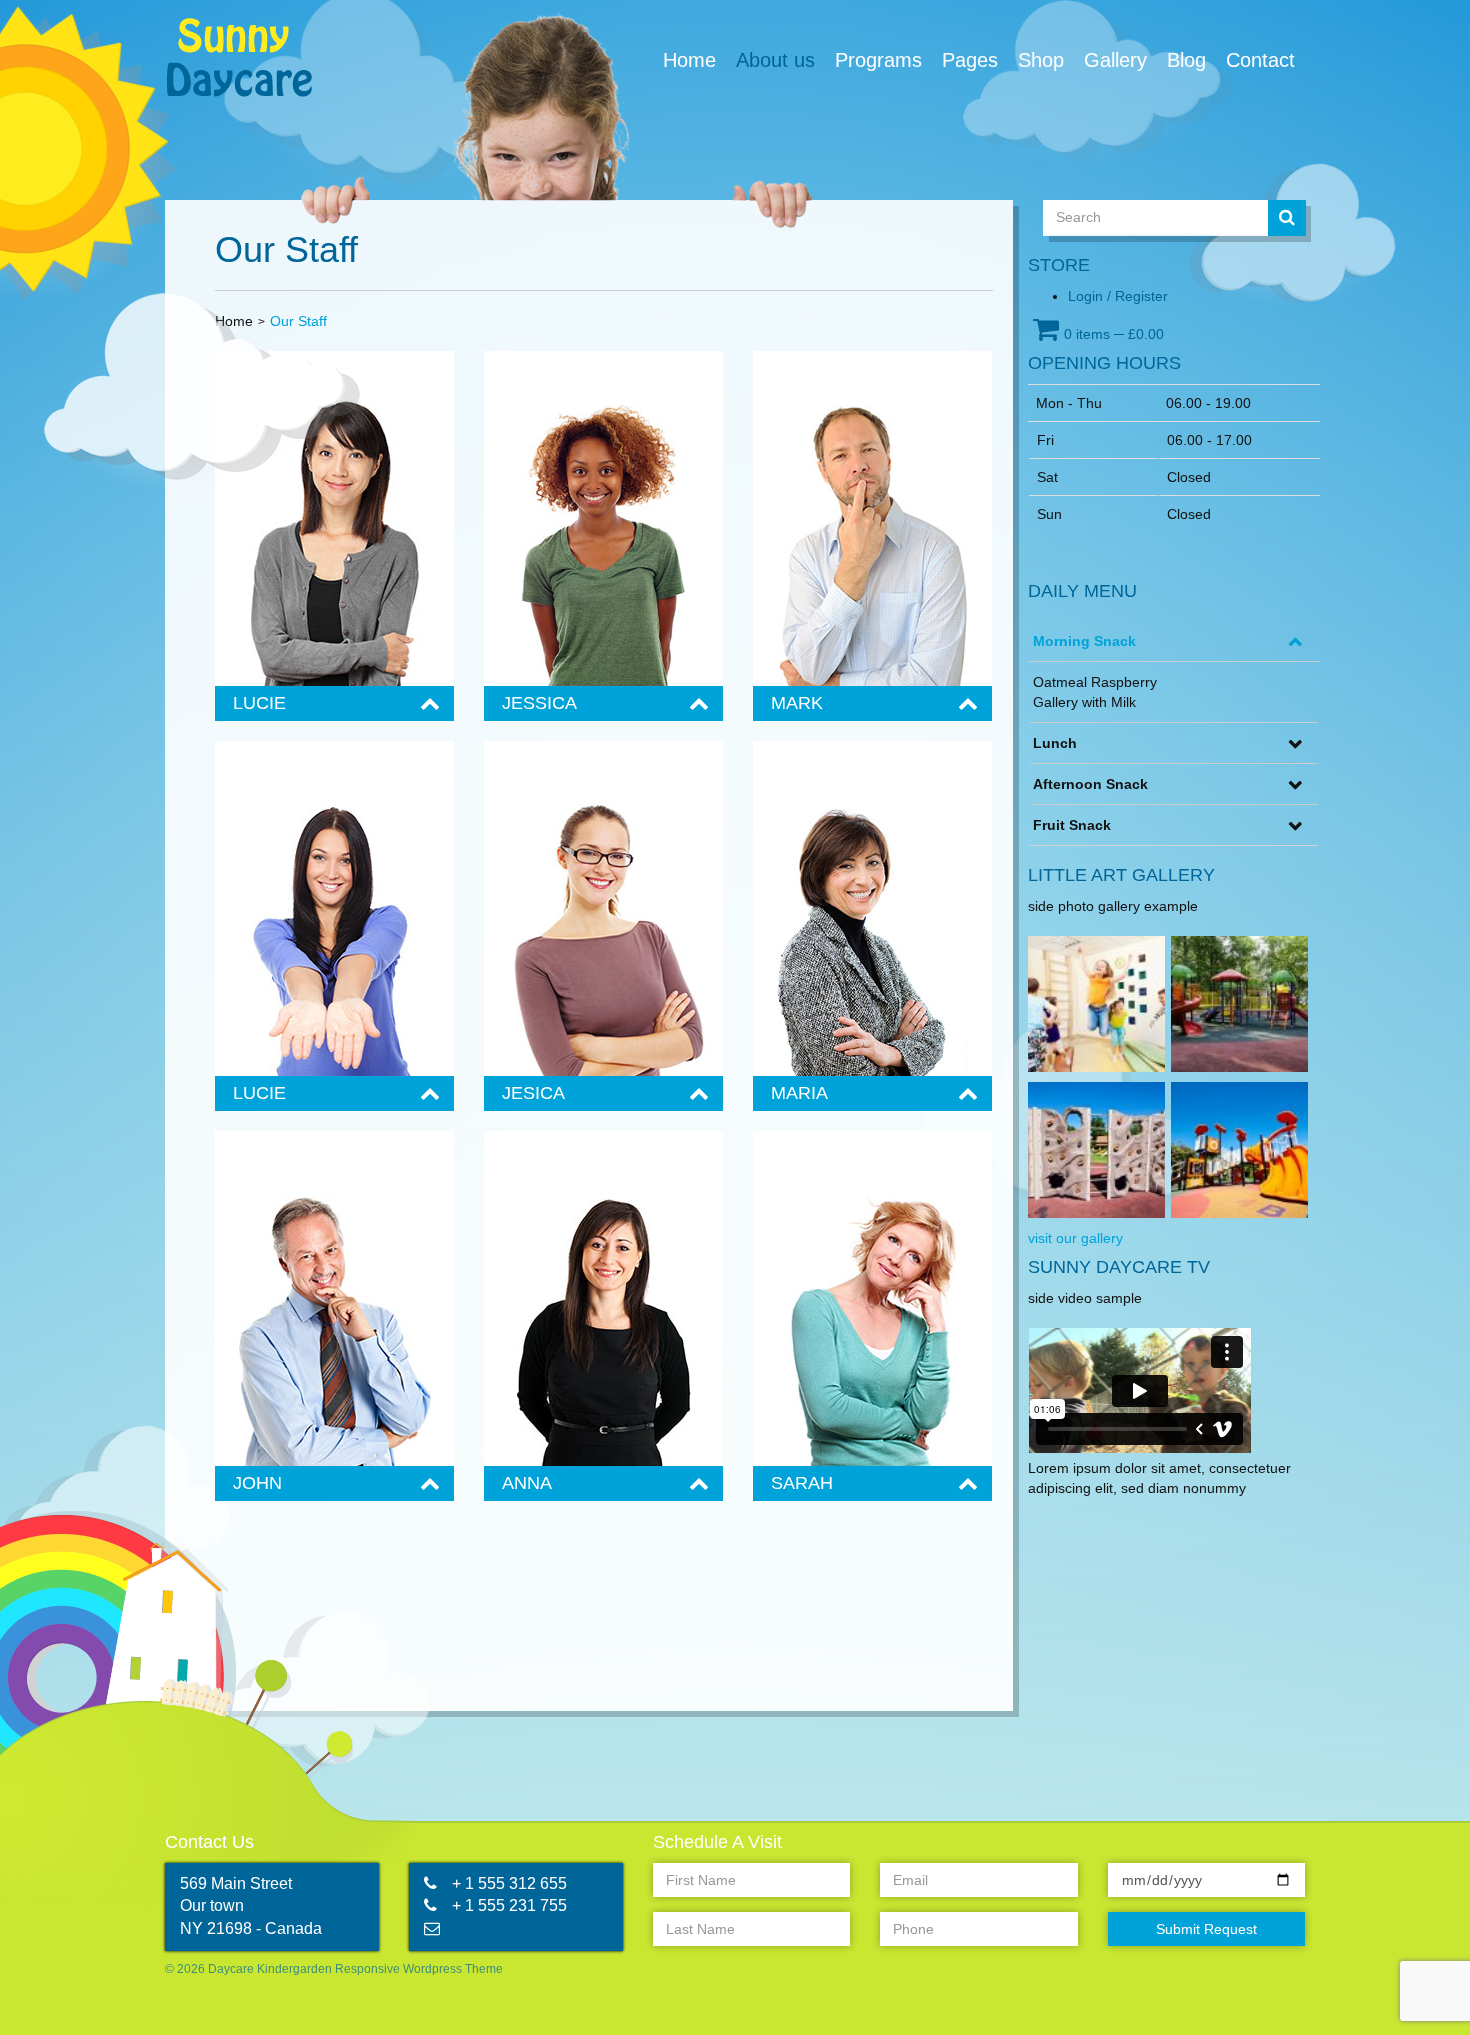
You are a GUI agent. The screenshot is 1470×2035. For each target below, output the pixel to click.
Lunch (1055, 743)
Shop (1041, 60)
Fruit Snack (1072, 825)
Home (689, 60)
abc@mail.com (505, 1928)
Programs (878, 60)
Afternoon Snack (1090, 784)
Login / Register (1118, 296)
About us (775, 60)
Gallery (1115, 60)
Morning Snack (1084, 641)
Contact (1260, 60)
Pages (970, 60)
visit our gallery (1075, 1238)
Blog (1186, 60)
